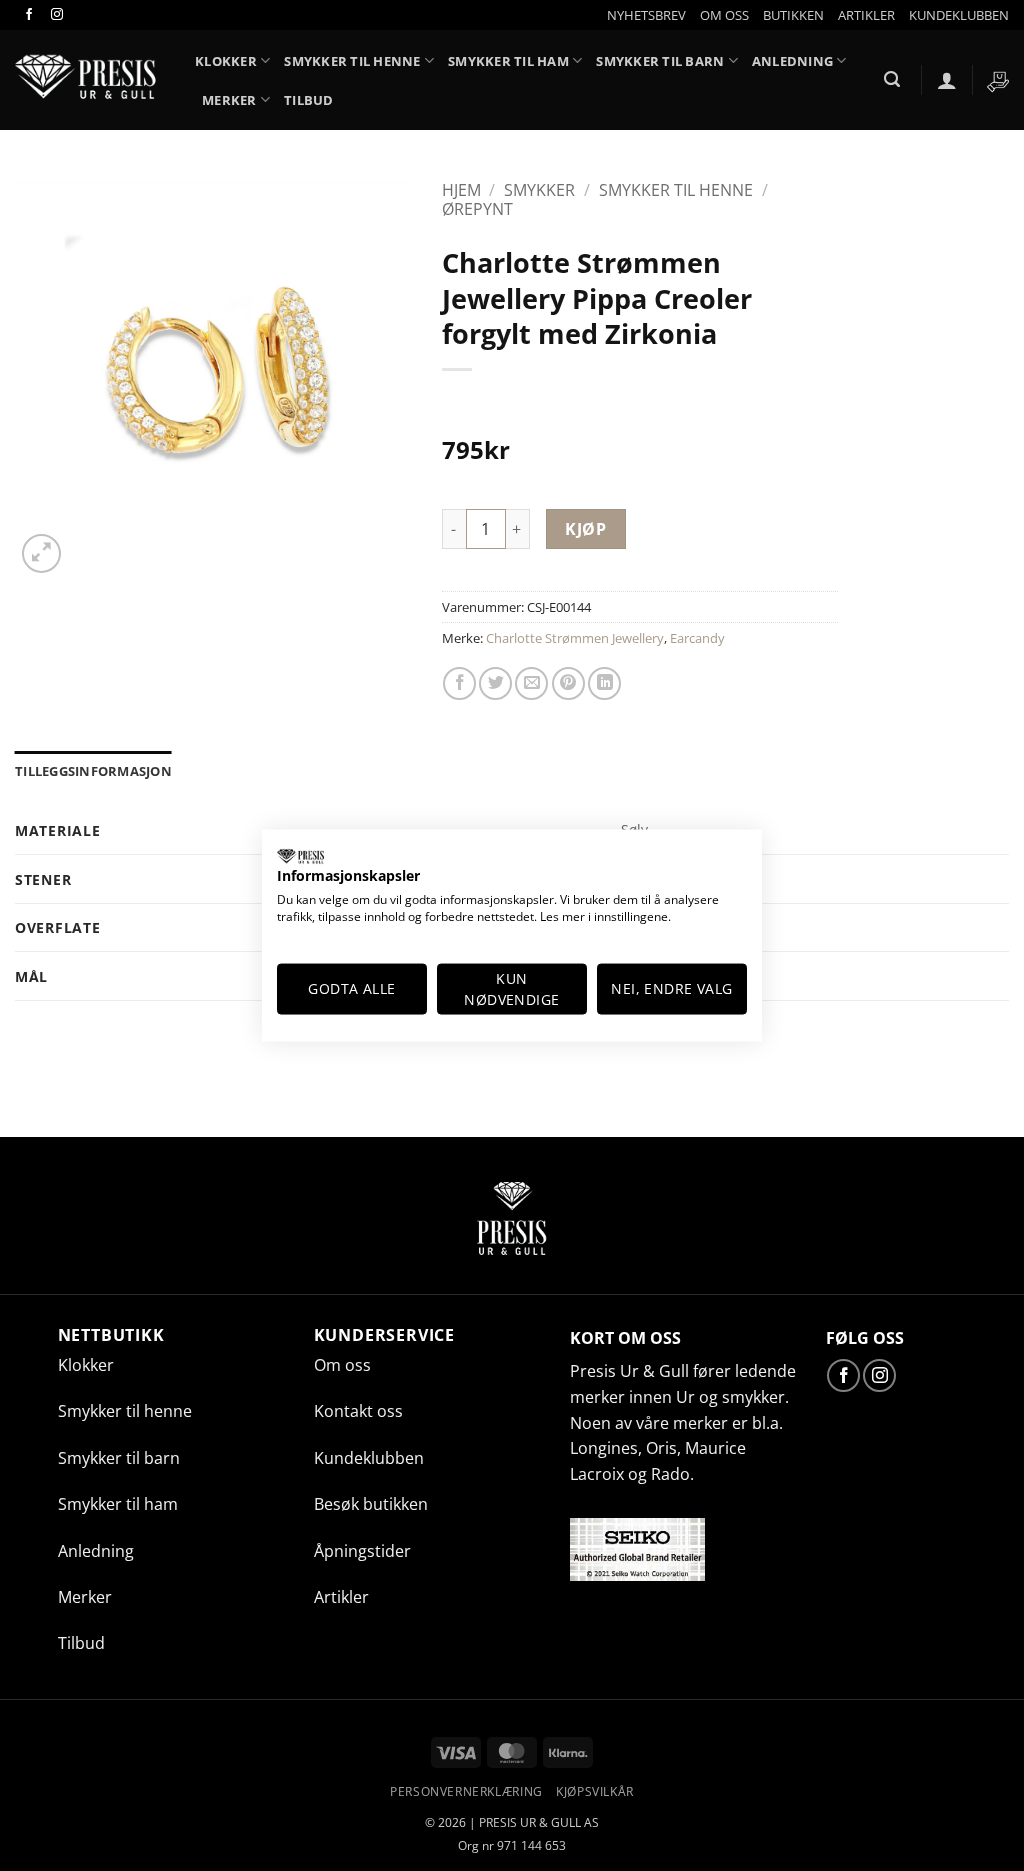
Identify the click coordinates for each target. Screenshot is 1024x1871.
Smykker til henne (352, 61)
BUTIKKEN (793, 15)
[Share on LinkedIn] (604, 683)
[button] (646, 15)
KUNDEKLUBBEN (959, 15)
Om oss (342, 1365)
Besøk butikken (371, 1504)
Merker (229, 100)
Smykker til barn (660, 61)
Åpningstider (362, 1551)
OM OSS (724, 15)
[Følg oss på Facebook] (29, 15)
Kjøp (585, 529)
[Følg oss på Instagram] (56, 15)
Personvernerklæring (466, 1791)
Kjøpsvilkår (595, 1791)
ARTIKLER (866, 15)
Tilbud (309, 100)
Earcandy (697, 638)
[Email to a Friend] (531, 683)
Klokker (86, 1365)
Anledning (792, 61)
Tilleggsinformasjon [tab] (93, 771)
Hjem (461, 190)
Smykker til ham (508, 61)
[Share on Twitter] (495, 683)
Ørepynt (477, 209)
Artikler (341, 1597)
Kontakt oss (358, 1411)
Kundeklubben (369, 1458)
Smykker (539, 190)
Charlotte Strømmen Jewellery (575, 638)
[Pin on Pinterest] (568, 683)
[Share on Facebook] (459, 683)
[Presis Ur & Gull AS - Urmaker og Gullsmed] (90, 80)
